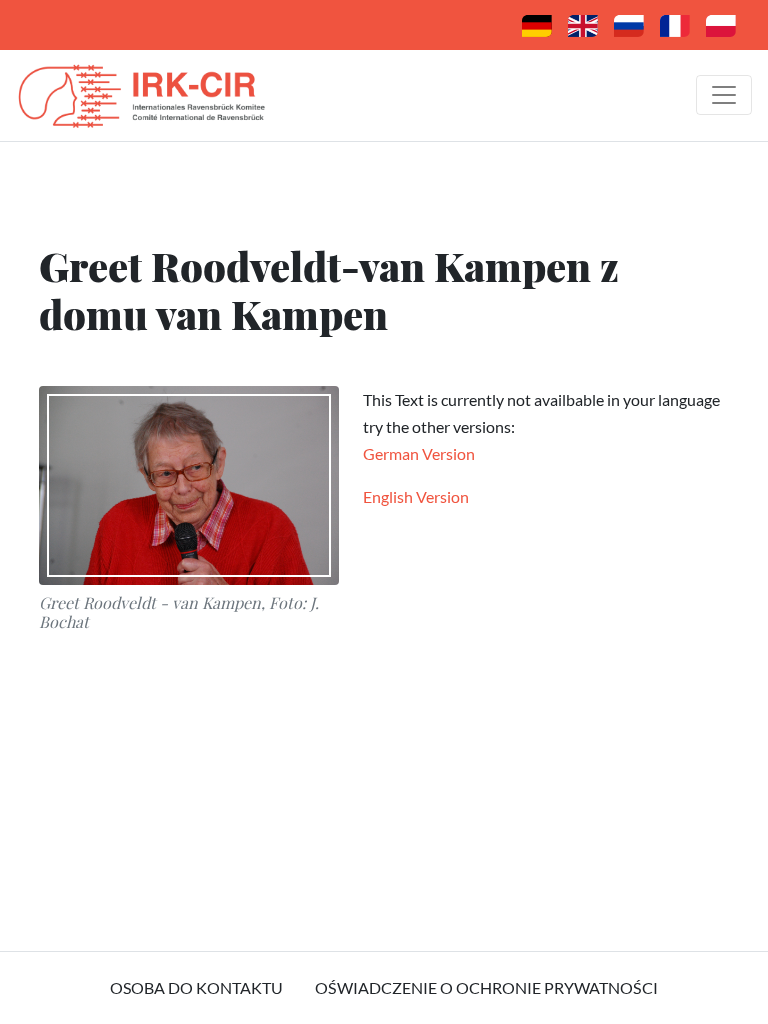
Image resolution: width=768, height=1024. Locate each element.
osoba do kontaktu (196, 987)
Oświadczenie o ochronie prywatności (486, 987)
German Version (419, 453)
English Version (416, 496)
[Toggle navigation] (724, 95)
